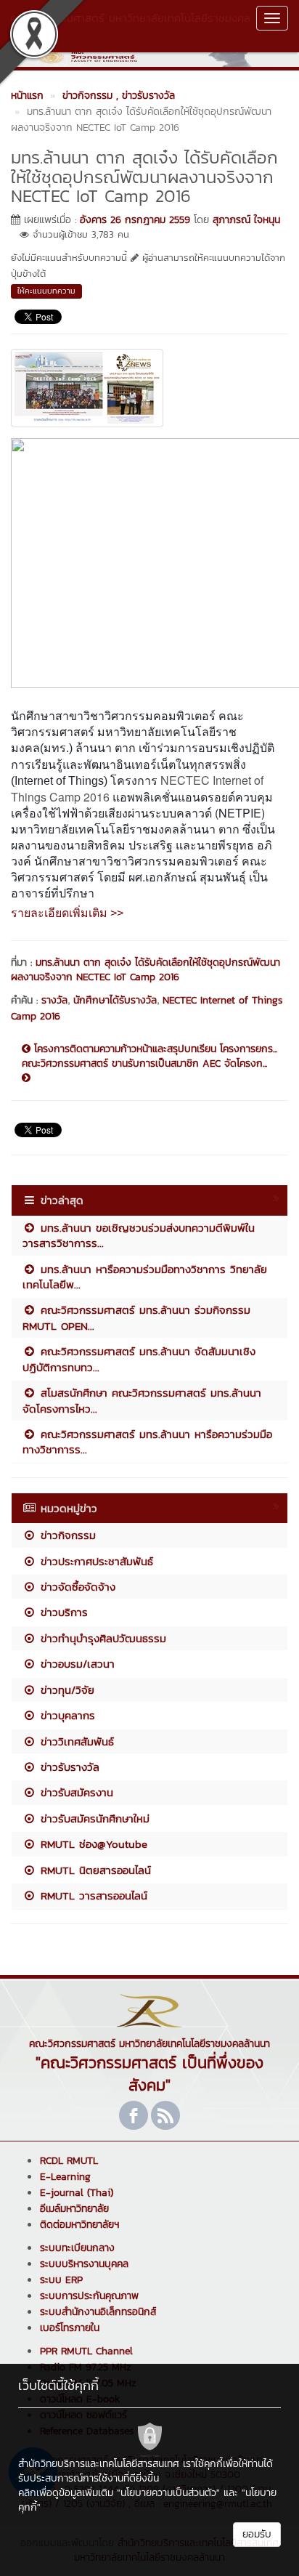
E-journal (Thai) (77, 2193)
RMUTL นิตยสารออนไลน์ (94, 1870)
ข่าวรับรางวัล (68, 1767)
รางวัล (54, 1000)
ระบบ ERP (61, 2280)
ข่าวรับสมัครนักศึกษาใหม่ (93, 1818)
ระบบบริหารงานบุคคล (84, 2264)
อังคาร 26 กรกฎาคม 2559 (135, 220)
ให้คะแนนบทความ (46, 291)
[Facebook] (134, 2115)
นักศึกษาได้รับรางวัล (115, 1000)
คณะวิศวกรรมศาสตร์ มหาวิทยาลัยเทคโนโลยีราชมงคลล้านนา (130, 25)
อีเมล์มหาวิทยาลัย (74, 2209)
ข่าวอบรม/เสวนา (75, 1664)
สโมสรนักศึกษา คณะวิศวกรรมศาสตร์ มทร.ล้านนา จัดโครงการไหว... (142, 1400)
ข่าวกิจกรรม (66, 1535)
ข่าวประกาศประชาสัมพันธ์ (95, 1561)
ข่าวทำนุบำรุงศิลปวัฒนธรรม (101, 1638)
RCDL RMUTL (69, 2161)
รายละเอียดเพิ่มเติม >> (67, 913)
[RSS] (165, 2115)
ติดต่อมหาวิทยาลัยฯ (79, 2225)
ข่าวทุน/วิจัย (65, 1690)
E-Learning (65, 2177)
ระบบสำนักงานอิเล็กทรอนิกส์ (98, 2312)
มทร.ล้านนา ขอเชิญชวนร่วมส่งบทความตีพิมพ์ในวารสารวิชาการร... (139, 1235)
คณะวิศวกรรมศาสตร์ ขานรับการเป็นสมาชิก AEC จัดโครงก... (144, 1064)
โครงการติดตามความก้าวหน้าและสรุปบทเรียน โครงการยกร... (154, 1049)
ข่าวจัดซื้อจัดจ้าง (76, 1587)
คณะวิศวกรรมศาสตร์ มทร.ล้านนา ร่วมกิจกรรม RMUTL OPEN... (136, 1317)
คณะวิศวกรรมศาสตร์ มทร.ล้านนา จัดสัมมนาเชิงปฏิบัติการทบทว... (139, 1359)
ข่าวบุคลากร (66, 1715)
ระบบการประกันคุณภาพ (89, 2296)
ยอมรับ (257, 2534)
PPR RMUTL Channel (86, 2351)
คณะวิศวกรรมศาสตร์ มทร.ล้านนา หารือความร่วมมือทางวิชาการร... (147, 1442)
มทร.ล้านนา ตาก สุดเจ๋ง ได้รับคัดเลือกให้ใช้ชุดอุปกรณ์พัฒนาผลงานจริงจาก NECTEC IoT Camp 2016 (146, 970)
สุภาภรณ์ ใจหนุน (246, 220)
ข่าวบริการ (62, 1612)
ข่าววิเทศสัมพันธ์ (75, 1741)
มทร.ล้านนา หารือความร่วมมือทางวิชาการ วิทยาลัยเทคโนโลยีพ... (145, 1277)
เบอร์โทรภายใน (70, 2328)
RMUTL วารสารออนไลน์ (92, 1895)
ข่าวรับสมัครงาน (75, 1792)
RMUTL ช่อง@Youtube (92, 1844)
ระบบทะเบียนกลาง (77, 2248)
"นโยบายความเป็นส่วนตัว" (168, 2493)
